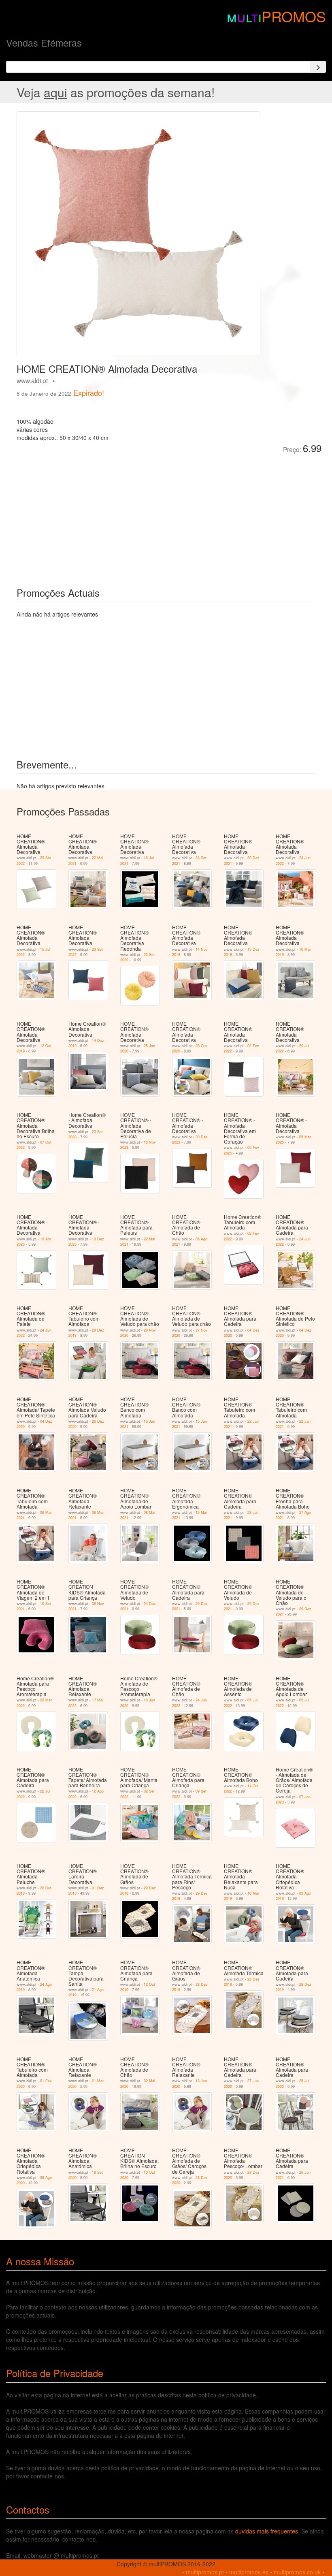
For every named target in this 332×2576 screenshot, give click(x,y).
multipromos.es (249, 2572)
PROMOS (294, 16)
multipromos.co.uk (297, 2572)
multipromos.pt (205, 2572)
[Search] (318, 67)
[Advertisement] (108, 514)
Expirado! (89, 393)
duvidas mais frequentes (267, 2531)
